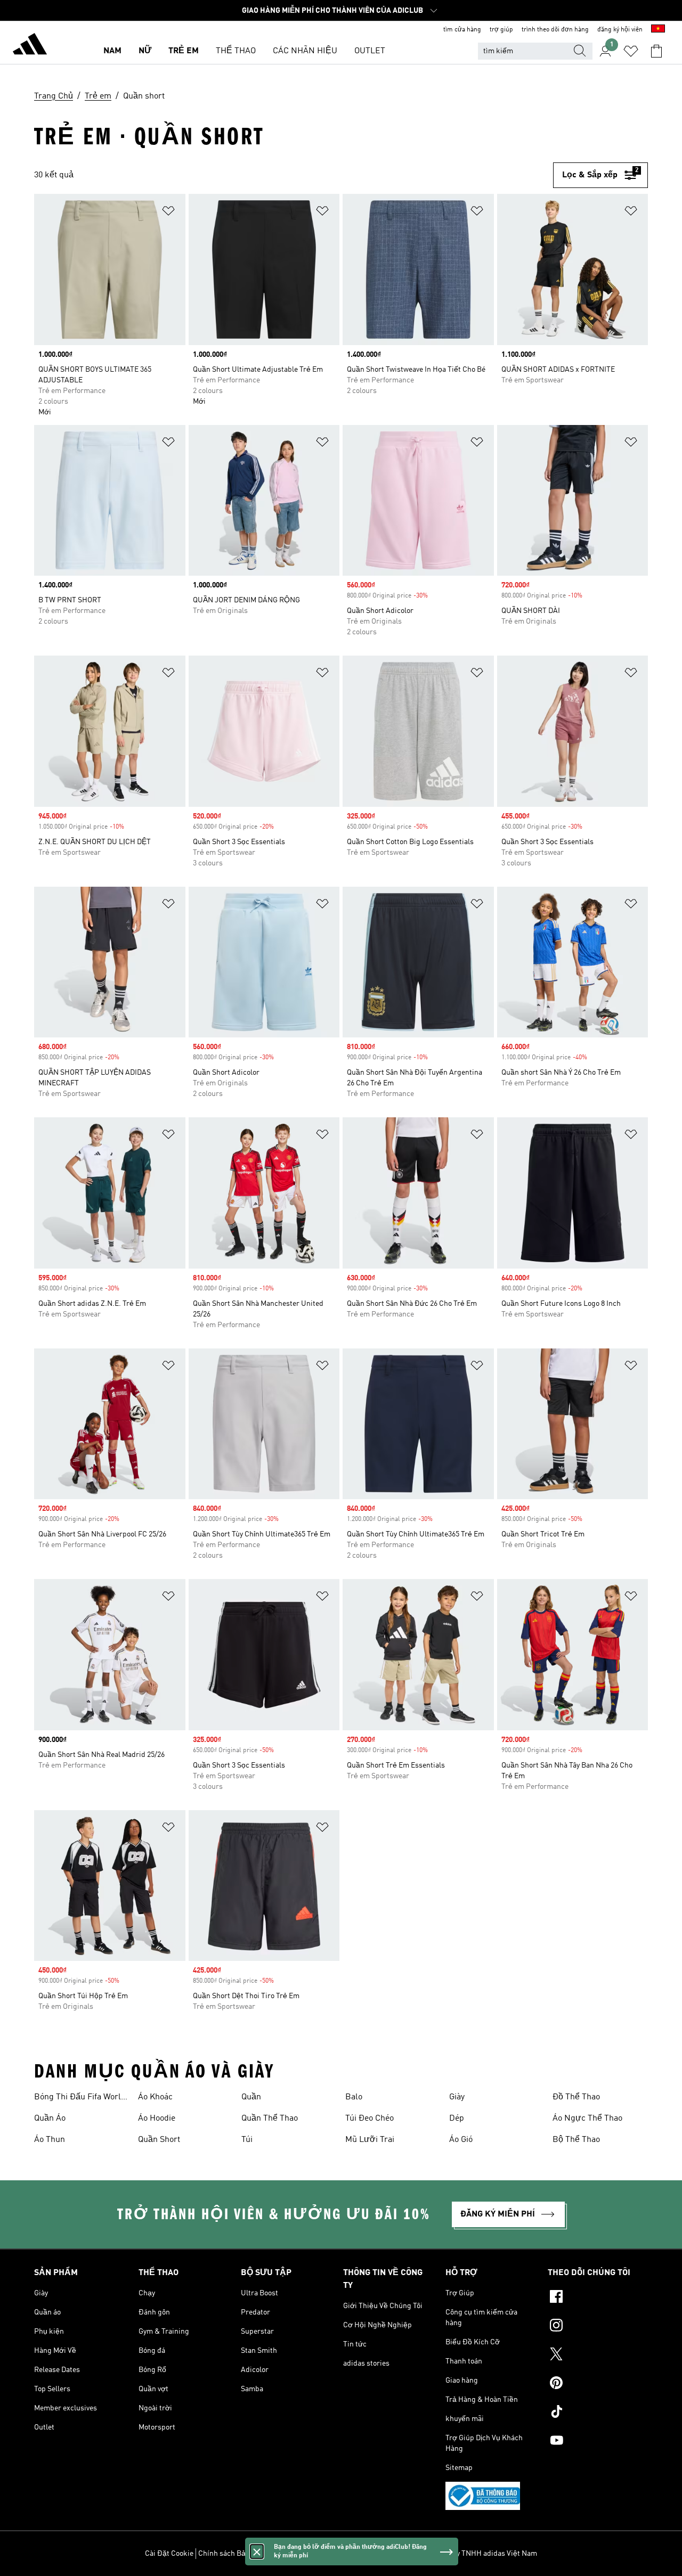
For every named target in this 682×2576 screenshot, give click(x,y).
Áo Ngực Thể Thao (587, 2119)
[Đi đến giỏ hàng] (656, 51)
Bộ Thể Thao (576, 2140)
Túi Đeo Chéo (370, 2119)
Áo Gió (461, 2140)
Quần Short (159, 2140)
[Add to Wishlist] (168, 213)
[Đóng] (257, 2552)
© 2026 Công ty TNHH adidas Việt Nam (474, 2554)
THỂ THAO (236, 51)
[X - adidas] (598, 2356)
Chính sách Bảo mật (231, 2554)
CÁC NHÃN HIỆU (305, 51)
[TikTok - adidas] (598, 2413)
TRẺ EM (184, 51)
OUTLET (370, 51)
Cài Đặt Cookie (169, 2554)
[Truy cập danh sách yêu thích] (631, 51)
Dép (457, 2119)
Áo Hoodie (157, 2119)
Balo (354, 2097)
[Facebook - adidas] (598, 2298)
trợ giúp (501, 30)
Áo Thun (50, 2140)
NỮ (145, 51)
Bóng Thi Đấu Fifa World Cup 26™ (80, 2098)
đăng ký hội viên (620, 30)
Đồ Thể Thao (576, 2097)
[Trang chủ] (30, 46)
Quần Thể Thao (270, 2119)
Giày (457, 2097)
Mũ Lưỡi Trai (370, 2140)
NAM (112, 51)
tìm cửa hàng (462, 30)
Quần (251, 2097)
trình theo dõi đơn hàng (555, 30)
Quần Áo (50, 2119)
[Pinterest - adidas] (598, 2384)
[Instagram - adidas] (598, 2327)
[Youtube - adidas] (598, 2442)
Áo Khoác (155, 2097)
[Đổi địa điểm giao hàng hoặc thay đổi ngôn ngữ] (658, 30)
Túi (247, 2140)
